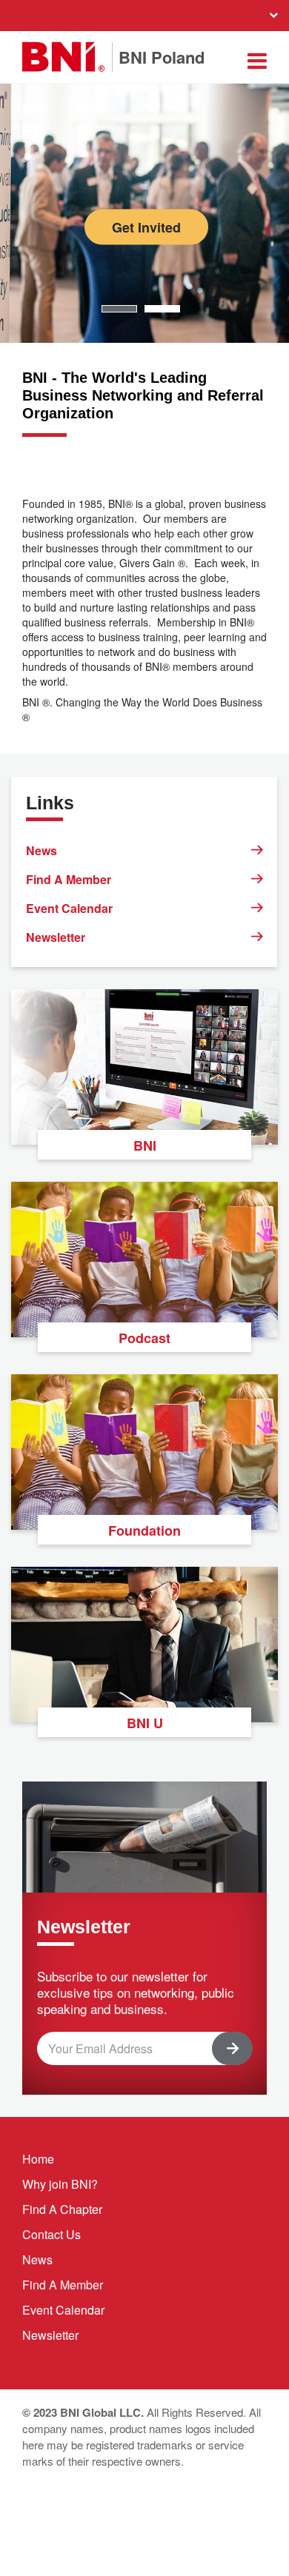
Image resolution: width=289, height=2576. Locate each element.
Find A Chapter (62, 2209)
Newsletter (56, 937)
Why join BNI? (60, 2184)
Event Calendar (69, 908)
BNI (145, 1145)
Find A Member (69, 879)
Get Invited (146, 227)
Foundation (144, 1530)
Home (38, 2159)
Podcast (144, 1338)
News (41, 850)
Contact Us (52, 2234)
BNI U (145, 1723)
